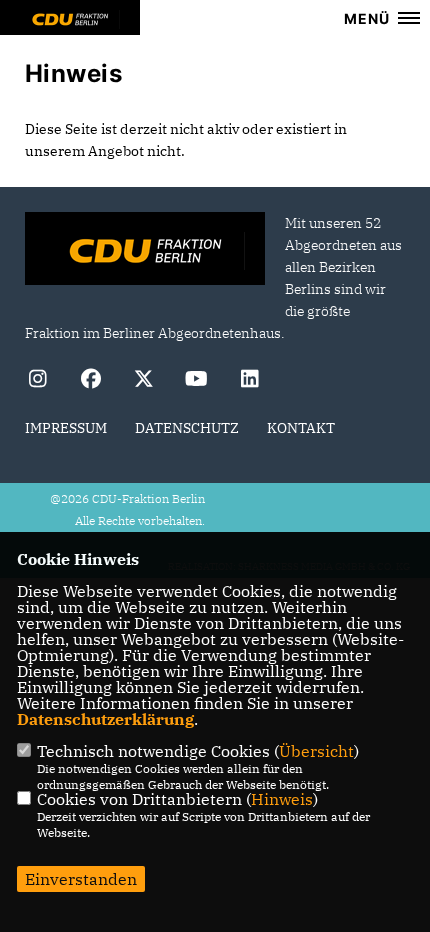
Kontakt (301, 428)
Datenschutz (187, 428)
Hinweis (282, 799)
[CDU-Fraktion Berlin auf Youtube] (196, 381)
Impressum (66, 428)
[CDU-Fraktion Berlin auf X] (143, 381)
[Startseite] (145, 251)
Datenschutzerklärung (105, 719)
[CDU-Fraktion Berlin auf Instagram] (37, 381)
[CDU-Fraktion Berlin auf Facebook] (90, 381)
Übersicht (316, 751)
